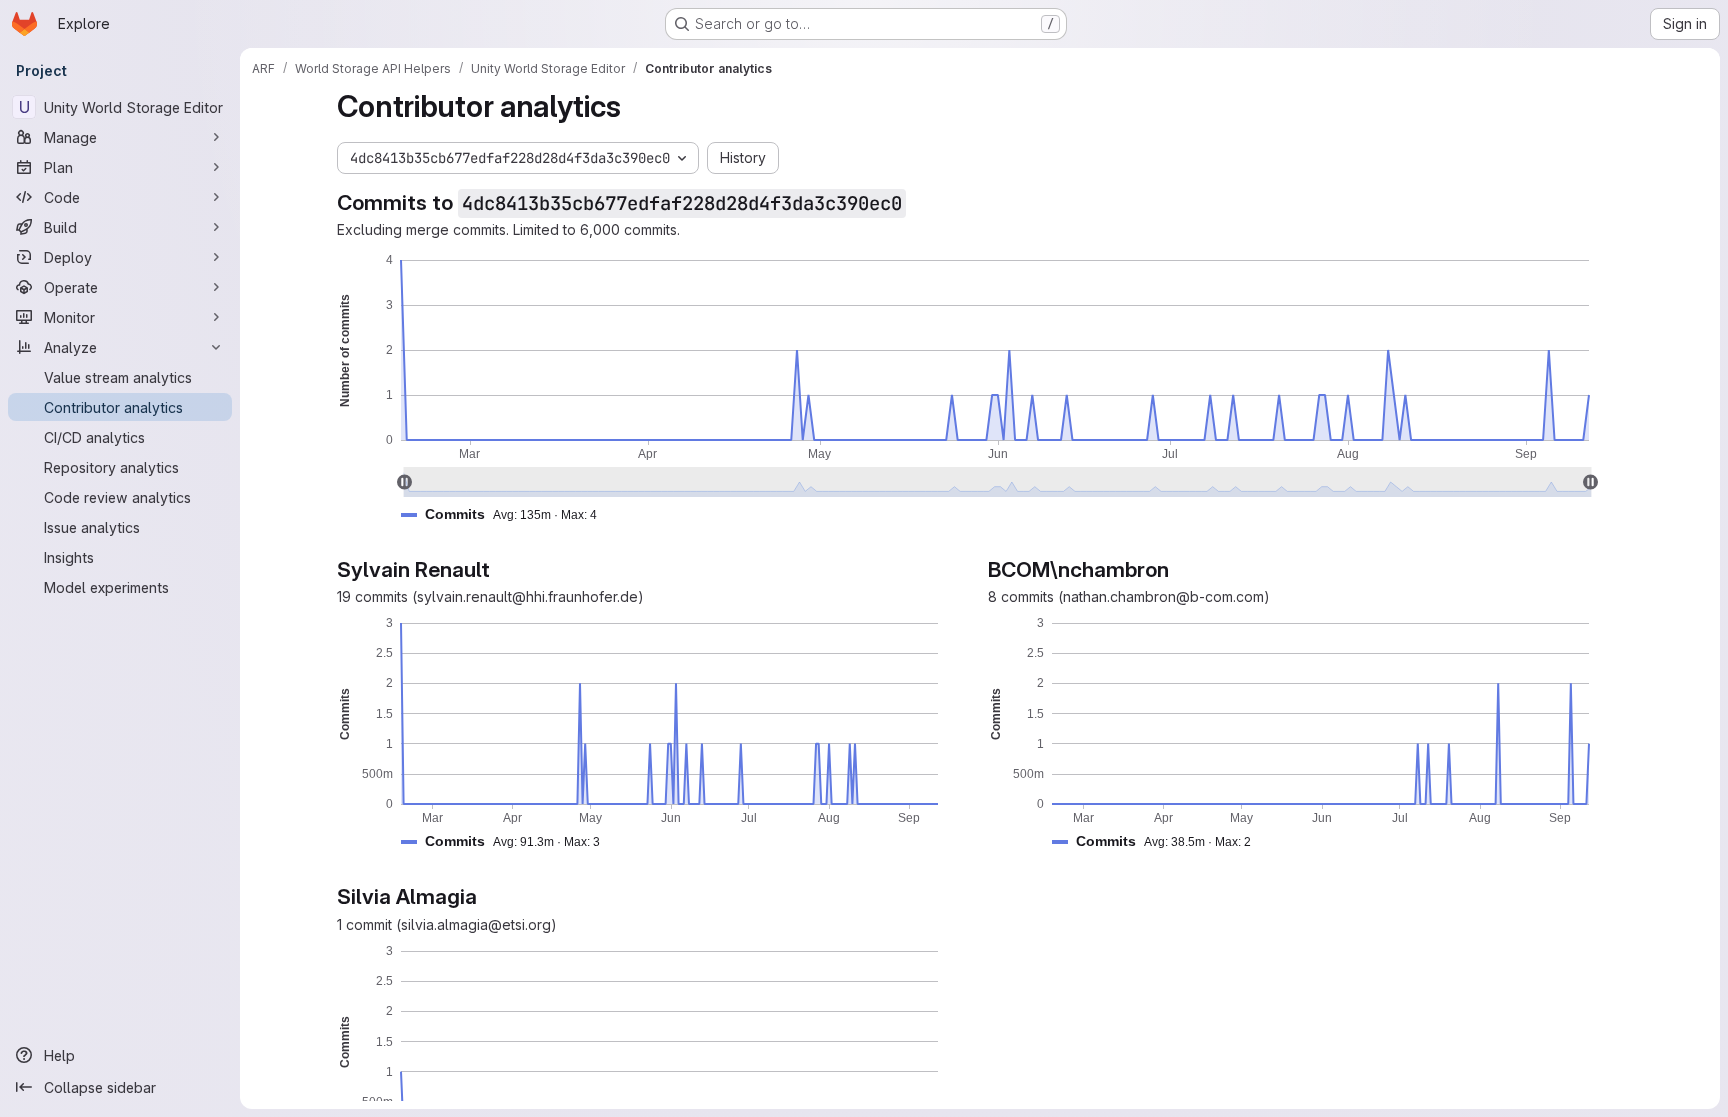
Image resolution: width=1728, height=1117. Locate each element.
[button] (507, 514)
